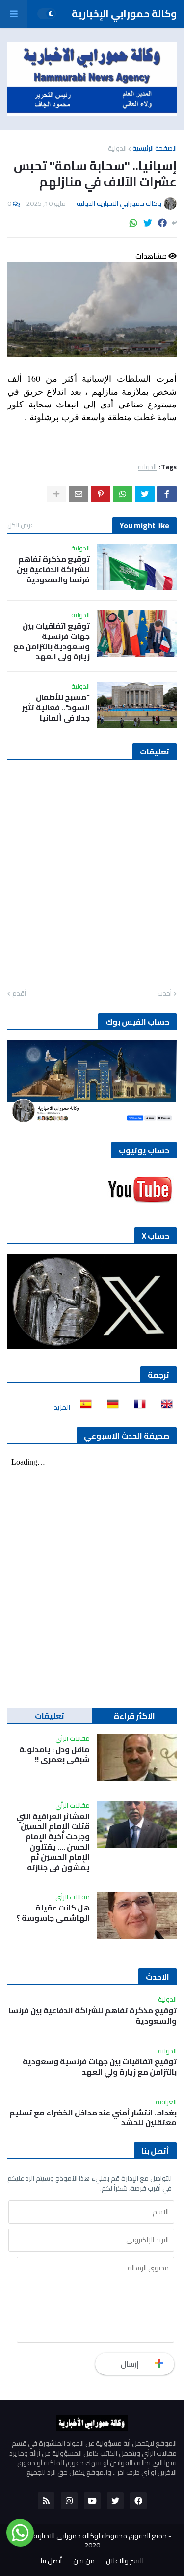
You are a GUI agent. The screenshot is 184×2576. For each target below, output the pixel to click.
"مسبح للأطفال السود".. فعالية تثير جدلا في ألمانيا (56, 707)
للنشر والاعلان (125, 2561)
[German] (110, 1407)
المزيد (62, 1407)
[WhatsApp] (133, 223)
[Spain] (83, 1407)
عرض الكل (21, 525)
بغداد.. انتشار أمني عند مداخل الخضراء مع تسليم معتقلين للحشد (93, 2118)
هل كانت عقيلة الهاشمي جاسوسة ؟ (53, 1913)
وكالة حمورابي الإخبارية (124, 14)
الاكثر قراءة (134, 1716)
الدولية (117, 148)
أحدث (165, 994)
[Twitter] (148, 223)
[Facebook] (162, 223)
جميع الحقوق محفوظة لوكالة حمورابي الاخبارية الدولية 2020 (90, 2541)
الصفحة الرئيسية (155, 148)
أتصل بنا (51, 2561)
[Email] (79, 494)
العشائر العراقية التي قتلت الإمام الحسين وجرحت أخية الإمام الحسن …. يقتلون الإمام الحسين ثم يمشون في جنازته (53, 1842)
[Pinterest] (101, 494)
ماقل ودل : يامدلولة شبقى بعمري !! (54, 1755)
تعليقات (50, 1716)
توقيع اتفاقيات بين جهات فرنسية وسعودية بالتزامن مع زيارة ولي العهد (52, 641)
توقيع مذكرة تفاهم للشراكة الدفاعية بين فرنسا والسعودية (53, 569)
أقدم (19, 994)
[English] (164, 1407)
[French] (137, 1407)
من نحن (84, 2561)
